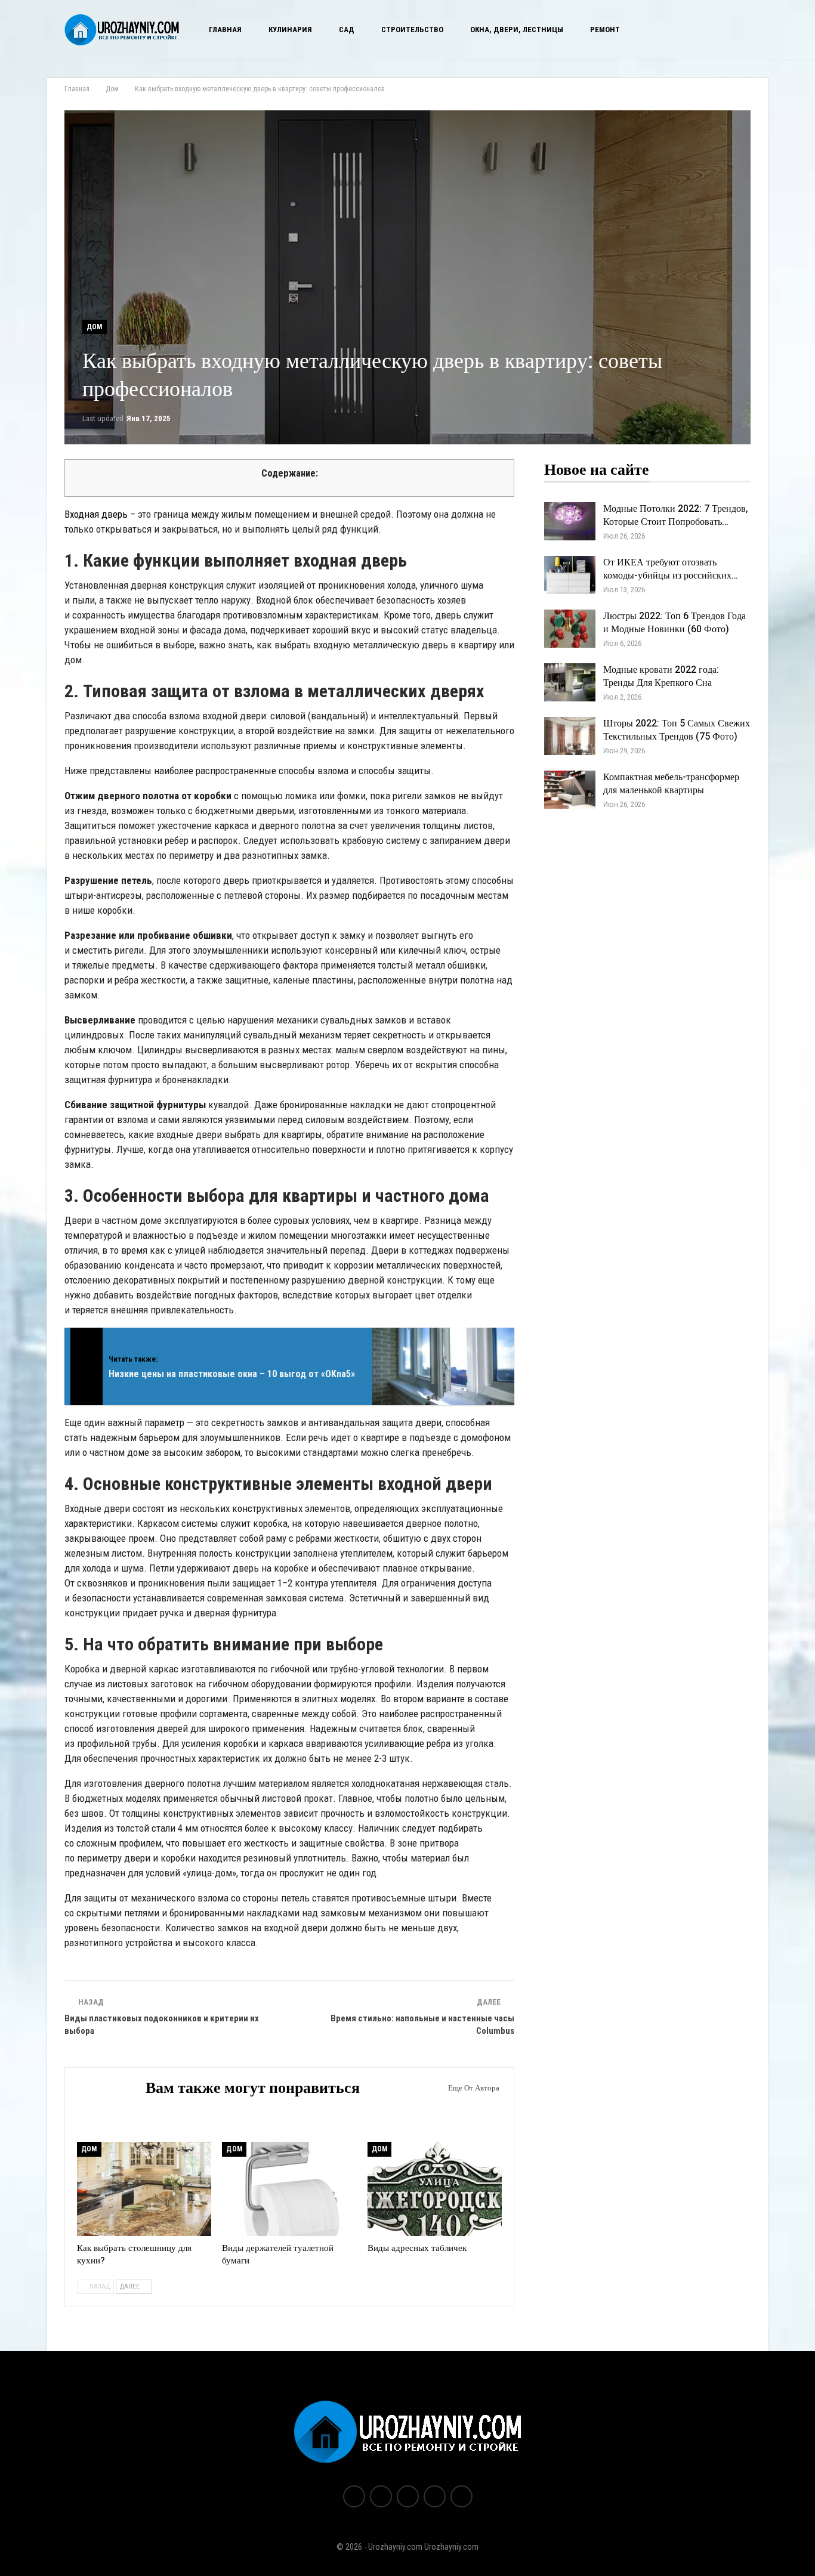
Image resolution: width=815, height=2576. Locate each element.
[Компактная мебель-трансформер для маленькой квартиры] (570, 790)
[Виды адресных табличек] (435, 2189)
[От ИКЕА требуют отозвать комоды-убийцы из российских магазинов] (570, 575)
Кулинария (290, 30)
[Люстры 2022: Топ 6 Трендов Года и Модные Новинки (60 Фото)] (570, 629)
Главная (225, 30)
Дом (95, 327)
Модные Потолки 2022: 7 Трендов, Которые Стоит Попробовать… (676, 515)
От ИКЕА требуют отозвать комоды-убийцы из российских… (671, 569)
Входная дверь (96, 514)
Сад (347, 30)
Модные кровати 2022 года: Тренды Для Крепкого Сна (661, 676)
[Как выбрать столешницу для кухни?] (144, 2189)
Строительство (412, 30)
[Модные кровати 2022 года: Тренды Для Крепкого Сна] (570, 682)
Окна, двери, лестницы (517, 30)
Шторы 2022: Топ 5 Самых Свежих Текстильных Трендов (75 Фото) (677, 730)
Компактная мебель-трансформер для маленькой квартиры (671, 784)
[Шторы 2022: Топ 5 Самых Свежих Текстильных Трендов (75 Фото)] (570, 736)
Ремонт (605, 30)
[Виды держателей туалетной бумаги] (289, 2189)
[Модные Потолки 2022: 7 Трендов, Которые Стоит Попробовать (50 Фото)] (570, 521)
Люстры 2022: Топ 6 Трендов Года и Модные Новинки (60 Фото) (674, 623)
